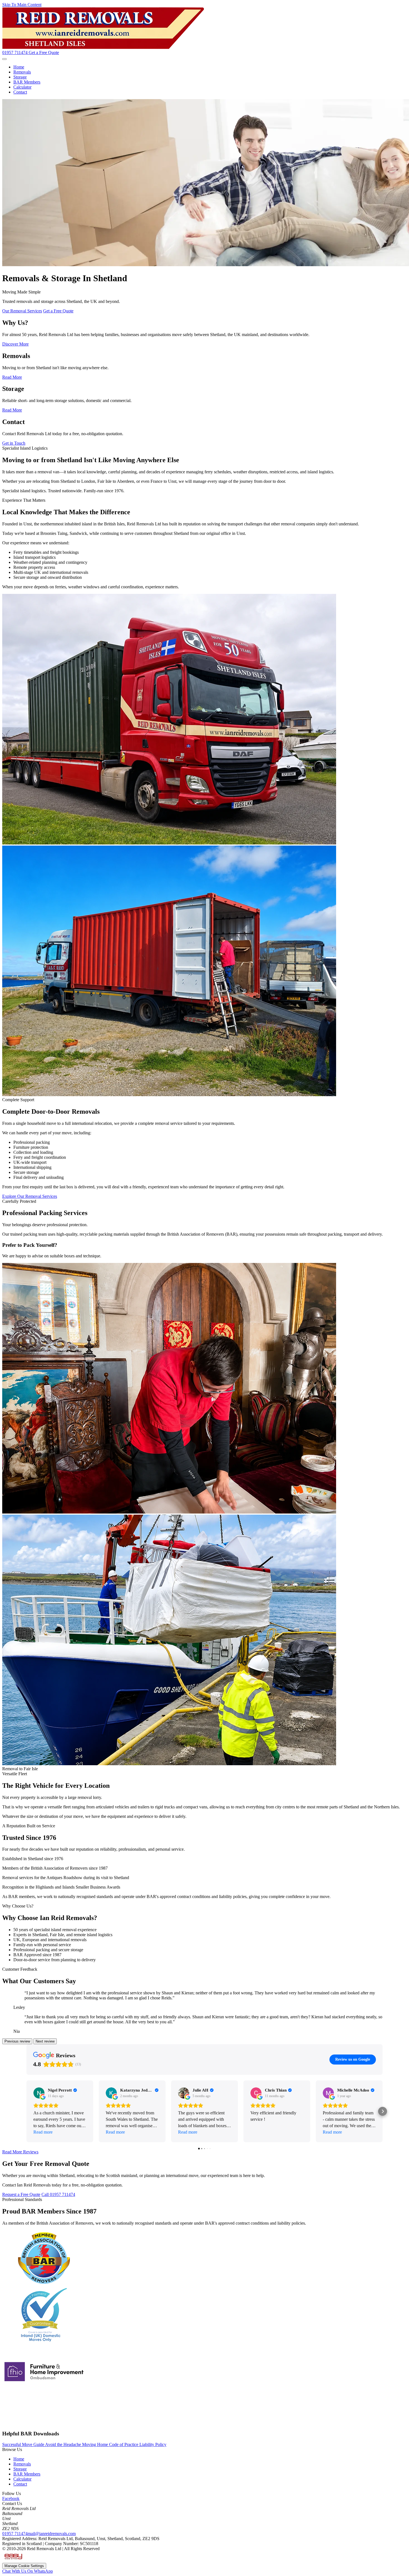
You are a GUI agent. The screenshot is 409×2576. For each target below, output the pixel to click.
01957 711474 (15, 2534)
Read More (12, 377)
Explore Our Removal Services (30, 1196)
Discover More (15, 344)
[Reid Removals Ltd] (103, 47)
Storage (20, 77)
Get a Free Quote (44, 52)
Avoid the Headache (64, 2444)
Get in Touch (14, 443)
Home (19, 67)
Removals (22, 72)
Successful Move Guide (24, 2444)
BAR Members (27, 82)
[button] (26, 2111)
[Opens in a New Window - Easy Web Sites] (13, 2560)
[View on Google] (39, 2093)
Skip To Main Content (22, 5)
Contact (20, 92)
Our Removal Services (22, 311)
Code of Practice (124, 2444)
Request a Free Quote (21, 2194)
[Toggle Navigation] (4, 59)
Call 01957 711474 (58, 2194)
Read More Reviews (20, 2152)
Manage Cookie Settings (24, 2566)
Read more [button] (43, 2132)
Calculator (22, 87)
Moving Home (96, 2444)
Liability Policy (153, 2444)
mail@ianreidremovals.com (52, 2534)
